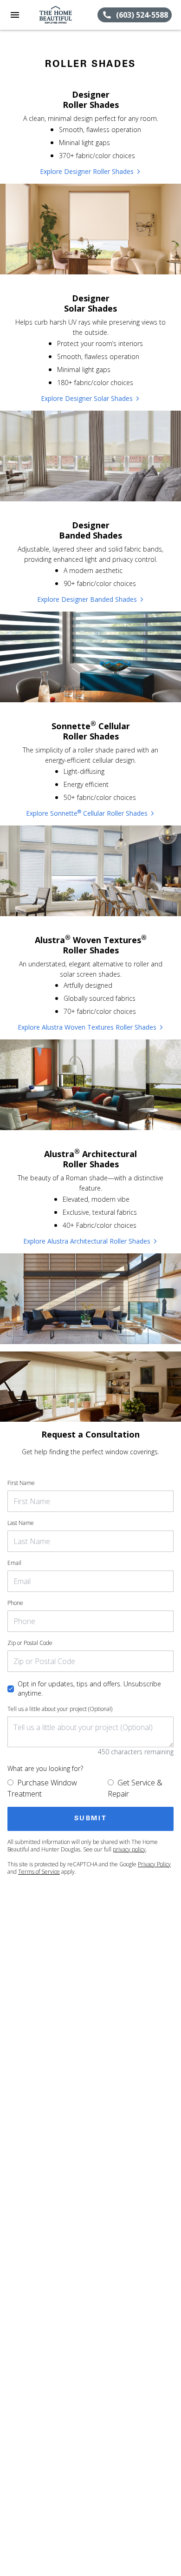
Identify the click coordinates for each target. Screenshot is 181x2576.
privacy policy (129, 1849)
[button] (15, 15)
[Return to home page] (58, 15)
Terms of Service (39, 1872)
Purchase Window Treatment (42, 1788)
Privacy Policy (154, 1864)
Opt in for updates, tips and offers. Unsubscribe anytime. (89, 1688)
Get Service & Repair (135, 1788)
